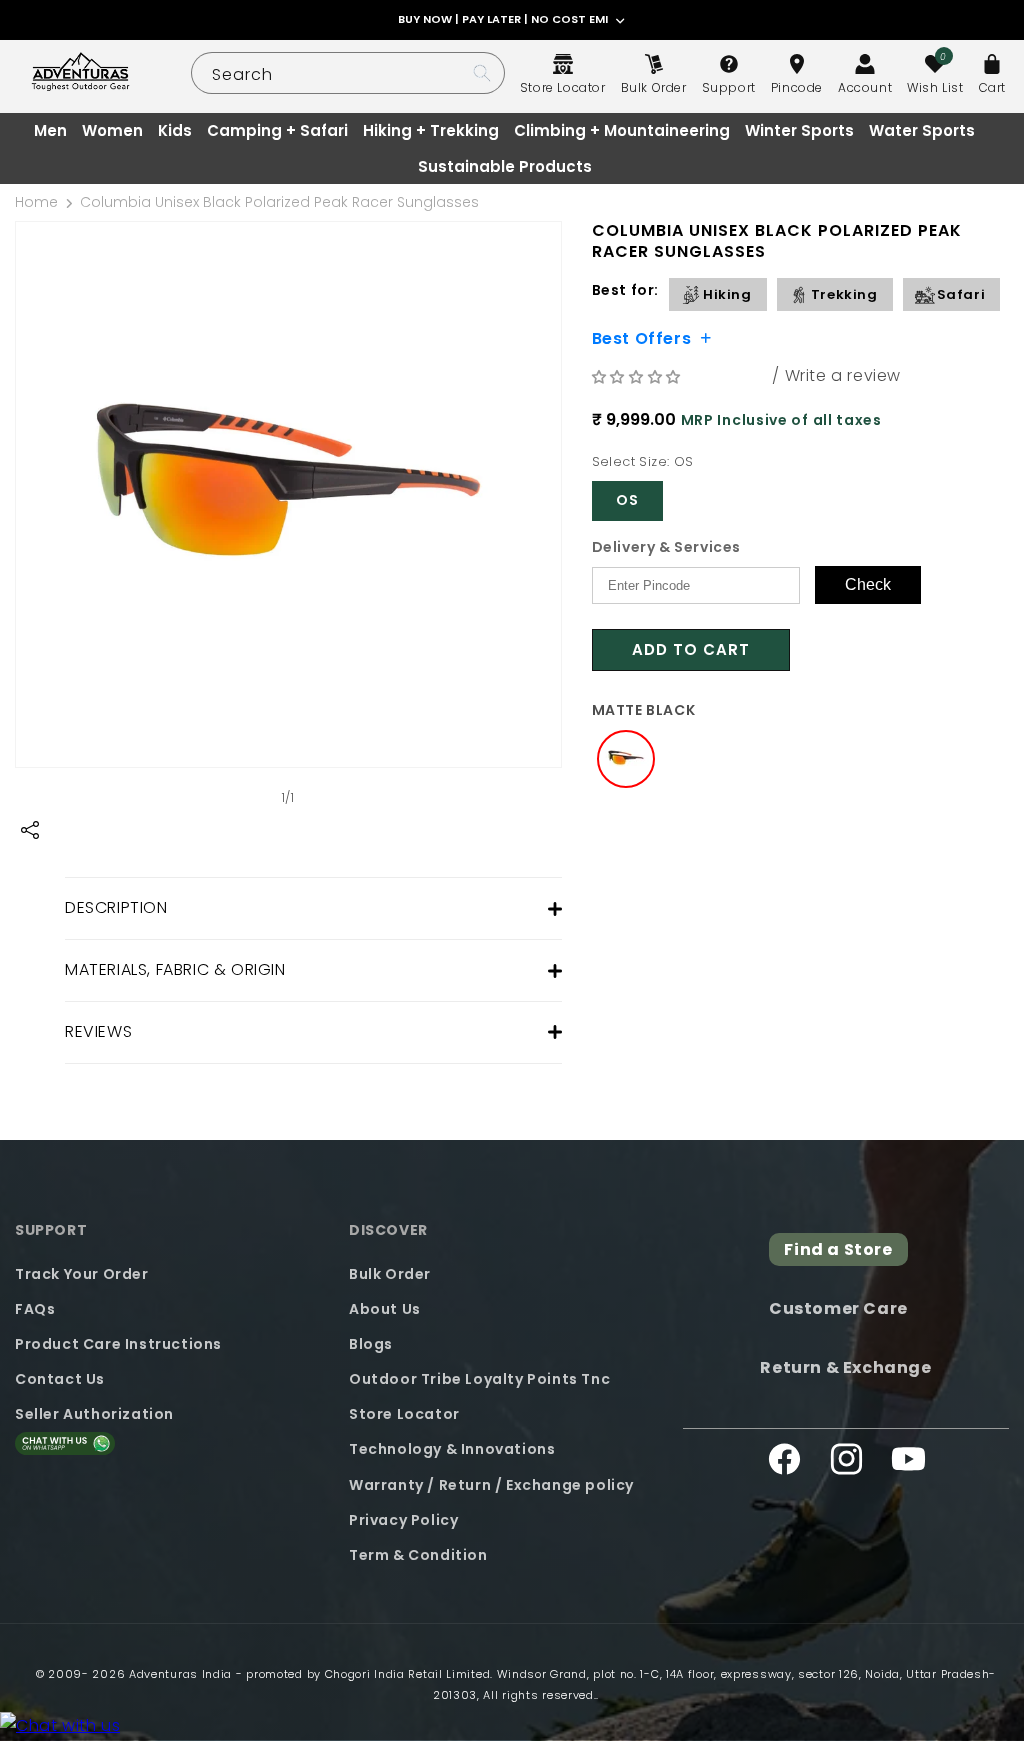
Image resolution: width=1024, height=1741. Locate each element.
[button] (639, 376)
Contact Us (60, 1379)
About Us (385, 1309)
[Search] (482, 73)
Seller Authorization (94, 1414)
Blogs (371, 1344)
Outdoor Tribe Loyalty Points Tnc (479, 1379)
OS (627, 500)
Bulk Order (390, 1274)
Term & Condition (418, 1555)
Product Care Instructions (118, 1344)
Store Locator (404, 1414)
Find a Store (838, 1249)
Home (36, 202)
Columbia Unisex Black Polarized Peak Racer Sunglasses (279, 202)
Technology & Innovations (452, 1449)
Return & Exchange (845, 1367)
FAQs (35, 1309)
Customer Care (838, 1308)
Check (868, 584)
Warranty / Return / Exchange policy (491, 1485)
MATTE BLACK (644, 710)
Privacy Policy (403, 1520)
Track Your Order (82, 1274)
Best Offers (642, 337)
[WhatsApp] (60, 1726)
